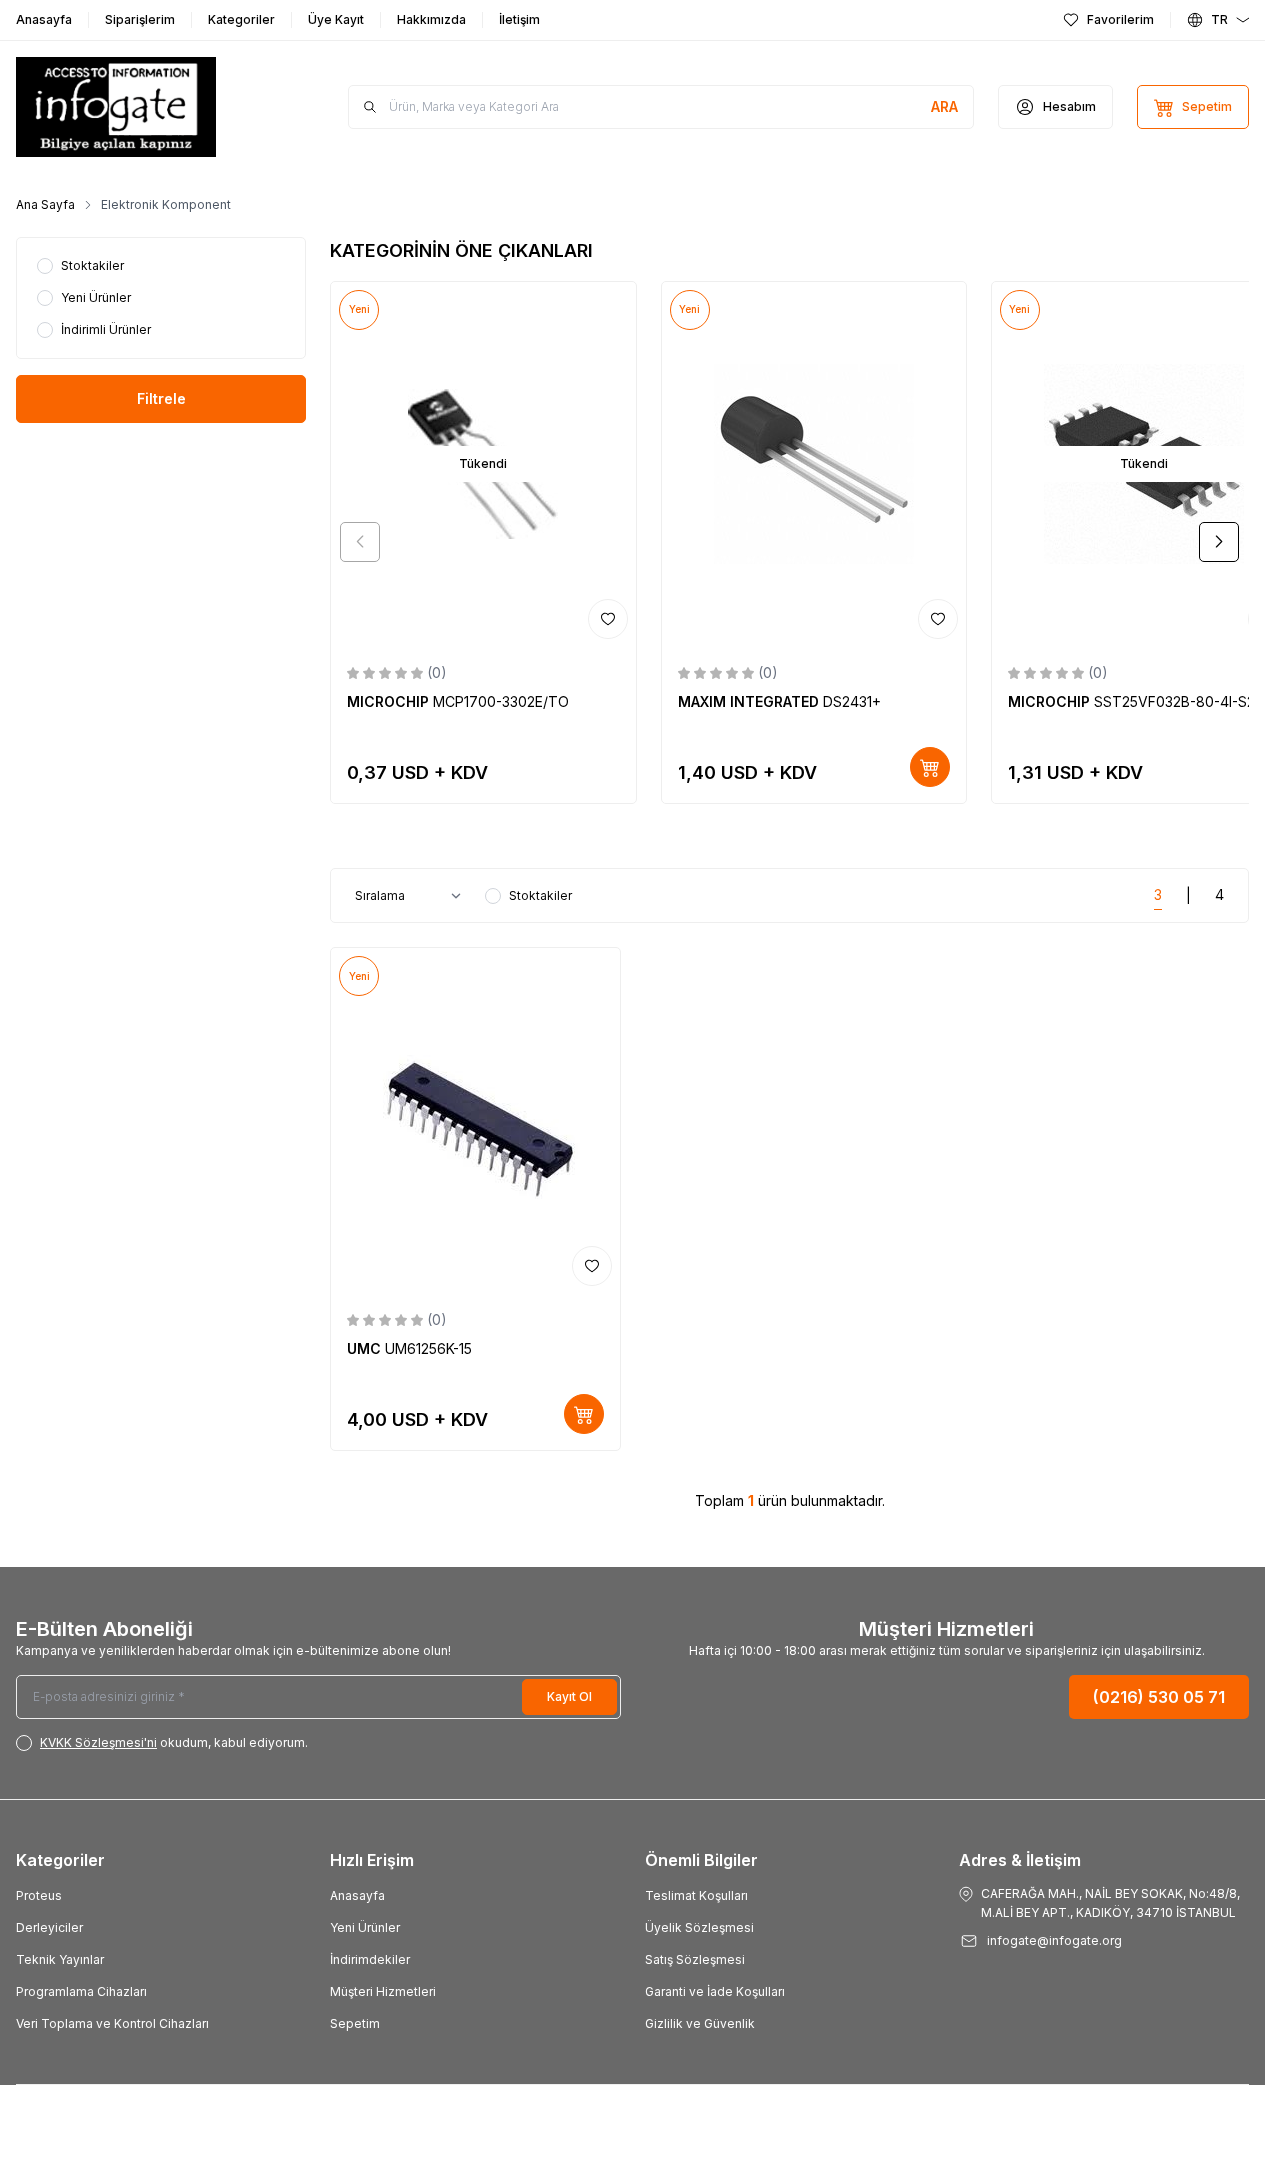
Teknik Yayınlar (60, 1959)
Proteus (39, 1895)
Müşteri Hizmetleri (383, 1991)
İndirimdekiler (370, 1959)
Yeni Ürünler (365, 1927)
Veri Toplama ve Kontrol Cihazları (112, 2023)
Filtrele (161, 398)
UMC (366, 1348)
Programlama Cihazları (81, 1991)
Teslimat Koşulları (696, 1895)
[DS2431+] (814, 464)
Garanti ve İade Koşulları (715, 1991)
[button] (360, 542)
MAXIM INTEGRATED (750, 701)
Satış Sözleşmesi (695, 1959)
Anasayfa (357, 1895)
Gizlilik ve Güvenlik (700, 2023)
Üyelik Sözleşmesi (699, 1927)
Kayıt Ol (569, 1696)
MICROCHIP (390, 701)
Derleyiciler (49, 1927)
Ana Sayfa (45, 204)
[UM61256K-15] (475, 1121)
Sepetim (355, 2023)
